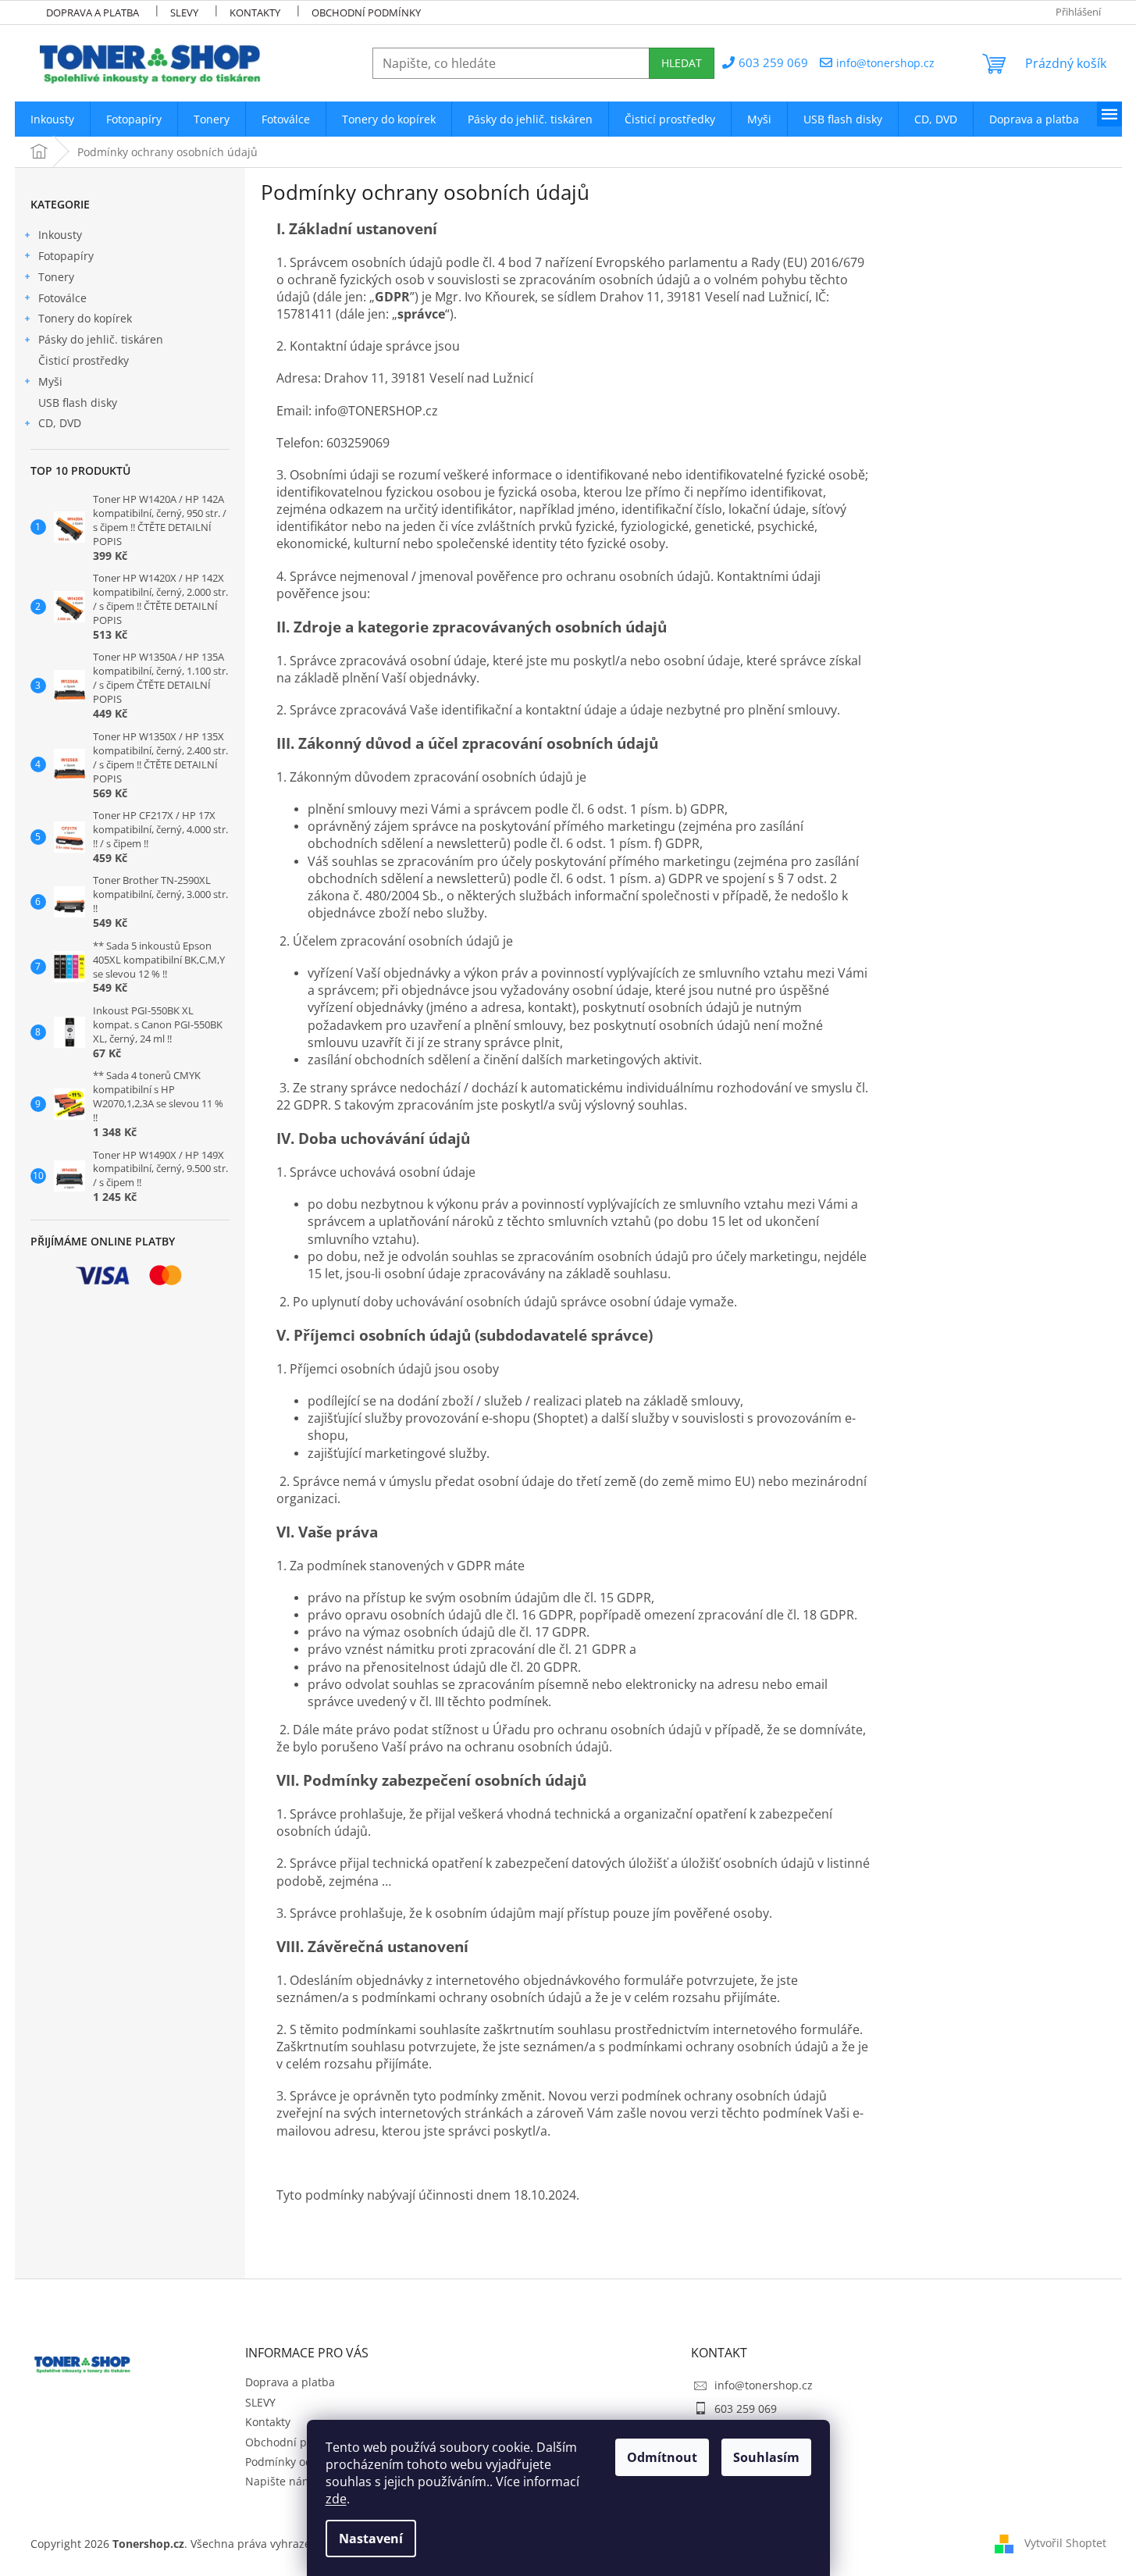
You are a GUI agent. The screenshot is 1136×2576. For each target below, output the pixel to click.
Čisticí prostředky (84, 360)
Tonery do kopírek (85, 318)
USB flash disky (78, 403)
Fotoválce (62, 298)
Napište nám (279, 2481)
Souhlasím (766, 2457)
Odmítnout (662, 2457)
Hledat (682, 63)
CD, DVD (60, 423)
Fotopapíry (66, 256)
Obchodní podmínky (366, 12)
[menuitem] (52, 119)
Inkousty (60, 235)
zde (336, 2499)
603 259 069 (746, 2409)
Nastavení (371, 2539)
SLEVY (184, 12)
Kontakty (255, 12)
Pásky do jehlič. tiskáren (101, 339)
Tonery (56, 277)
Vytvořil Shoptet (1065, 2543)
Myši (50, 381)
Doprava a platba (93, 12)
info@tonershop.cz (764, 2385)
